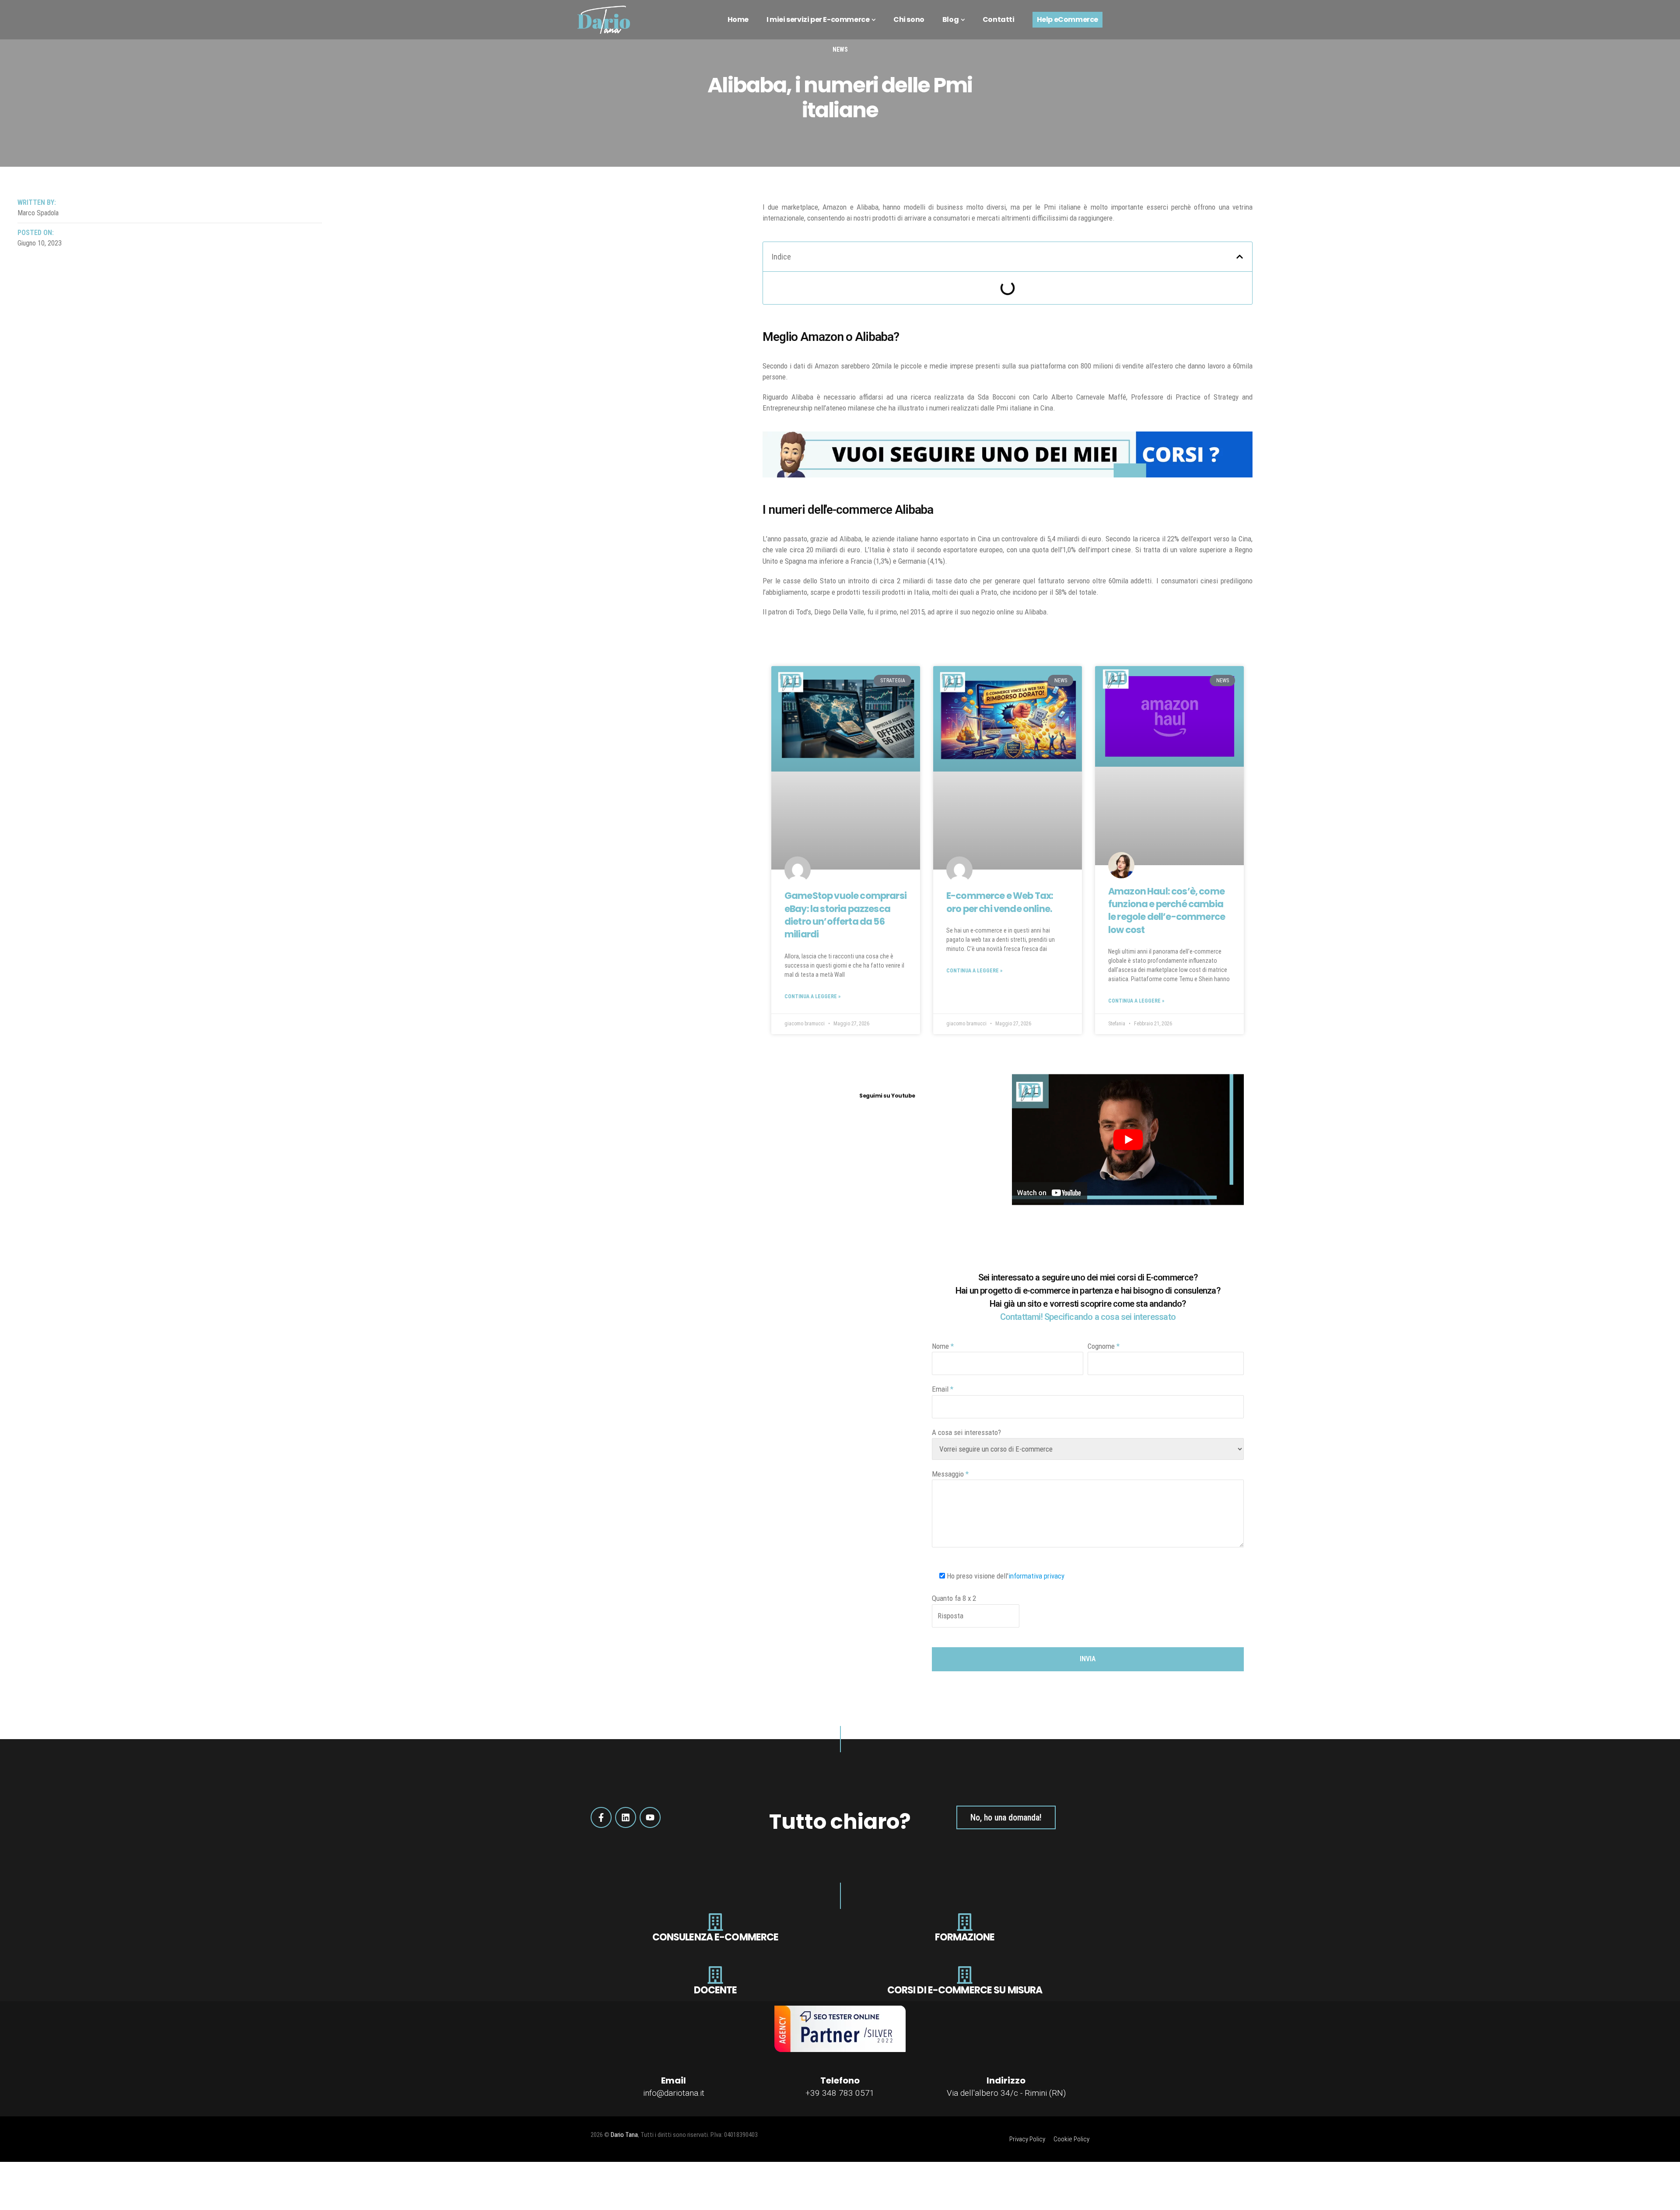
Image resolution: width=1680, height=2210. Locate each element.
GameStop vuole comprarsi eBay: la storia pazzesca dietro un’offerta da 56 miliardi (845, 915)
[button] (1240, 257)
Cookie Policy (1071, 2139)
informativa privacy (1036, 1576)
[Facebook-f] (601, 1817)
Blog (950, 19)
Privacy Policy (1027, 2139)
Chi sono (909, 19)
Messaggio (950, 1474)
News (840, 49)
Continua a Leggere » (812, 996)
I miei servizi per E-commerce (818, 19)
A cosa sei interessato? (966, 1432)
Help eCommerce (1067, 19)
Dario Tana (624, 2135)
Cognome (1104, 1346)
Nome (943, 1346)
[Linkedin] (626, 1817)
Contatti (999, 19)
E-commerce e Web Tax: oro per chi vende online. (1000, 902)
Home (738, 19)
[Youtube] (650, 1817)
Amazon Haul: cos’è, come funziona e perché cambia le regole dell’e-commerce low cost (1167, 910)
